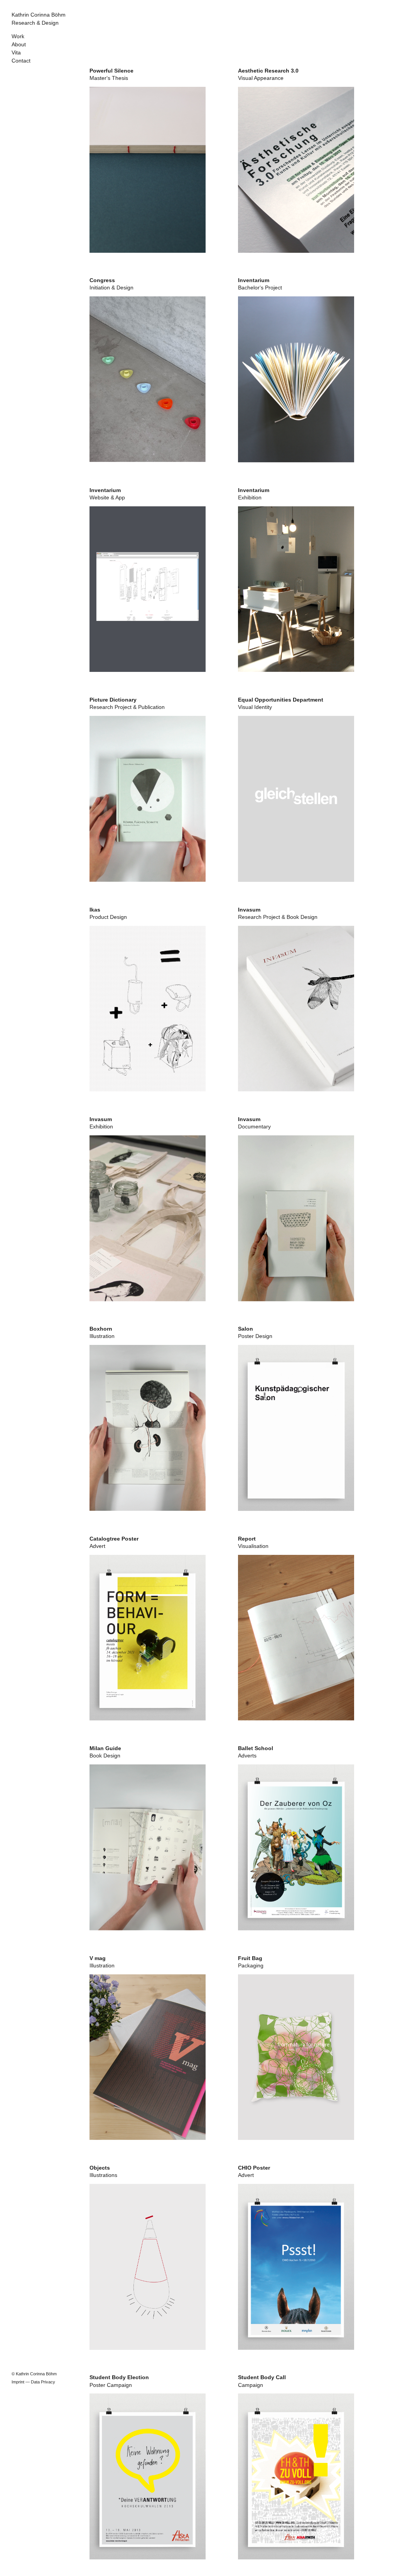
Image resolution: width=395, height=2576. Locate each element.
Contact (21, 61)
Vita (16, 53)
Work (18, 36)
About (19, 45)
